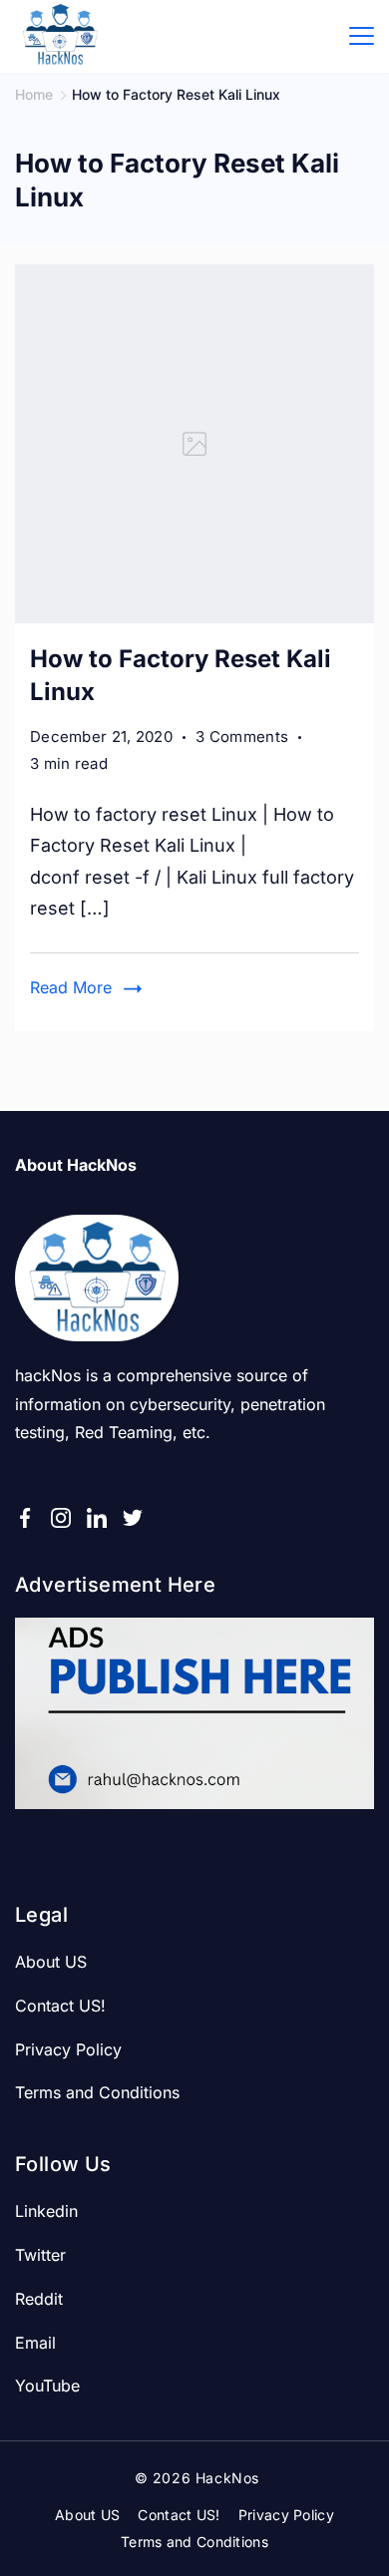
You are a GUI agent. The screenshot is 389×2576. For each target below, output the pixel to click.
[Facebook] (25, 1518)
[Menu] (362, 36)
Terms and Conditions (97, 2092)
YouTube (47, 2386)
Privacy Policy (68, 2049)
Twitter (40, 2255)
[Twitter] (133, 1518)
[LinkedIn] (97, 1518)
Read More (71, 987)
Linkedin (46, 2211)
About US (51, 1962)
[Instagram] (61, 1518)
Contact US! (60, 2006)
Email (35, 2343)
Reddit (39, 2299)
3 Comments (242, 738)
